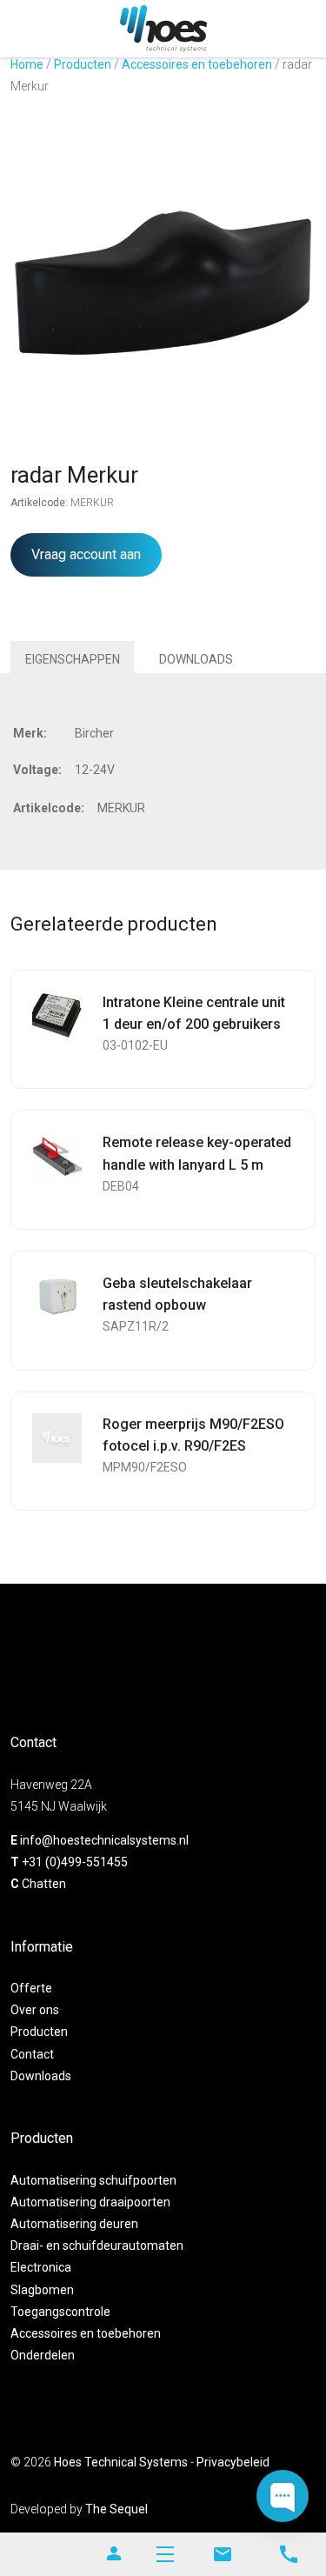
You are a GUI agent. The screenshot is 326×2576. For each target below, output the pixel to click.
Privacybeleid (233, 2462)
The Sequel (116, 2509)
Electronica (41, 2267)
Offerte (31, 1988)
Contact (32, 2054)
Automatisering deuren (74, 2224)
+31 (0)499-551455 (75, 1862)
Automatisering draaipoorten (90, 2202)
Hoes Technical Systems (121, 2462)
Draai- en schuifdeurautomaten (97, 2246)
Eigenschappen (73, 659)
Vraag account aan (86, 554)
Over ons (35, 2010)
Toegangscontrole (60, 2312)
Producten (83, 64)
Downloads (196, 659)
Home (27, 64)
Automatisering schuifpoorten (93, 2180)
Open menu (165, 2554)
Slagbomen (42, 2290)
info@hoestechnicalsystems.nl (104, 1840)
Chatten (44, 1884)
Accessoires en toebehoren (197, 64)
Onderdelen (43, 2355)
